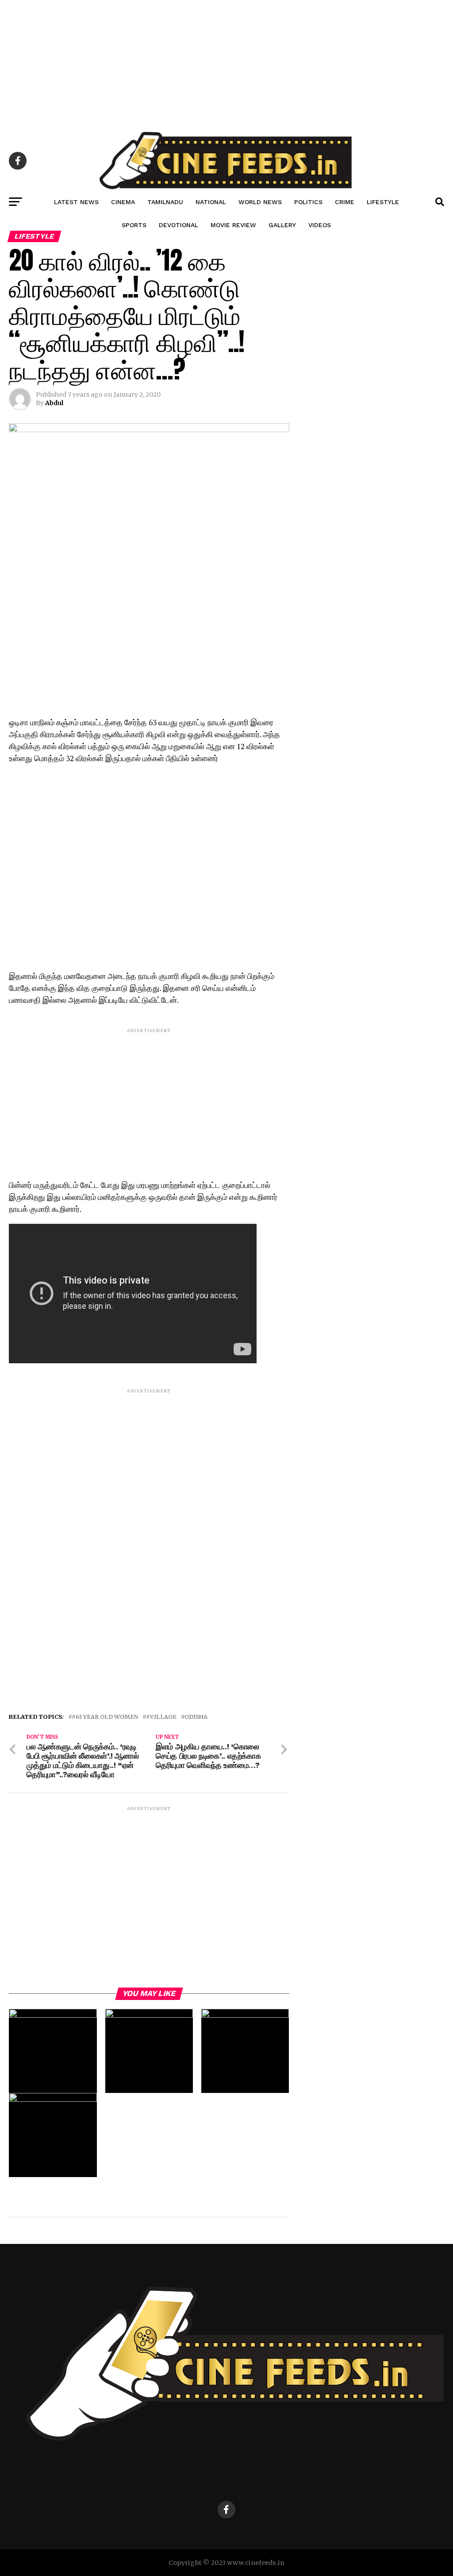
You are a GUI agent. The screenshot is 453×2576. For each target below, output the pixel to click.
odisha (196, 1717)
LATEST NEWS (76, 202)
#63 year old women (105, 1717)
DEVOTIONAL (179, 225)
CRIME (345, 202)
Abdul (54, 403)
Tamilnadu (165, 202)
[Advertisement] (226, 62)
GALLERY (282, 225)
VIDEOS (320, 225)
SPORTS (134, 225)
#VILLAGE (161, 1717)
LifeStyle (383, 202)
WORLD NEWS (260, 202)
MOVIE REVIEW (233, 225)
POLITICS (308, 202)
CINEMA (123, 202)
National (211, 202)
